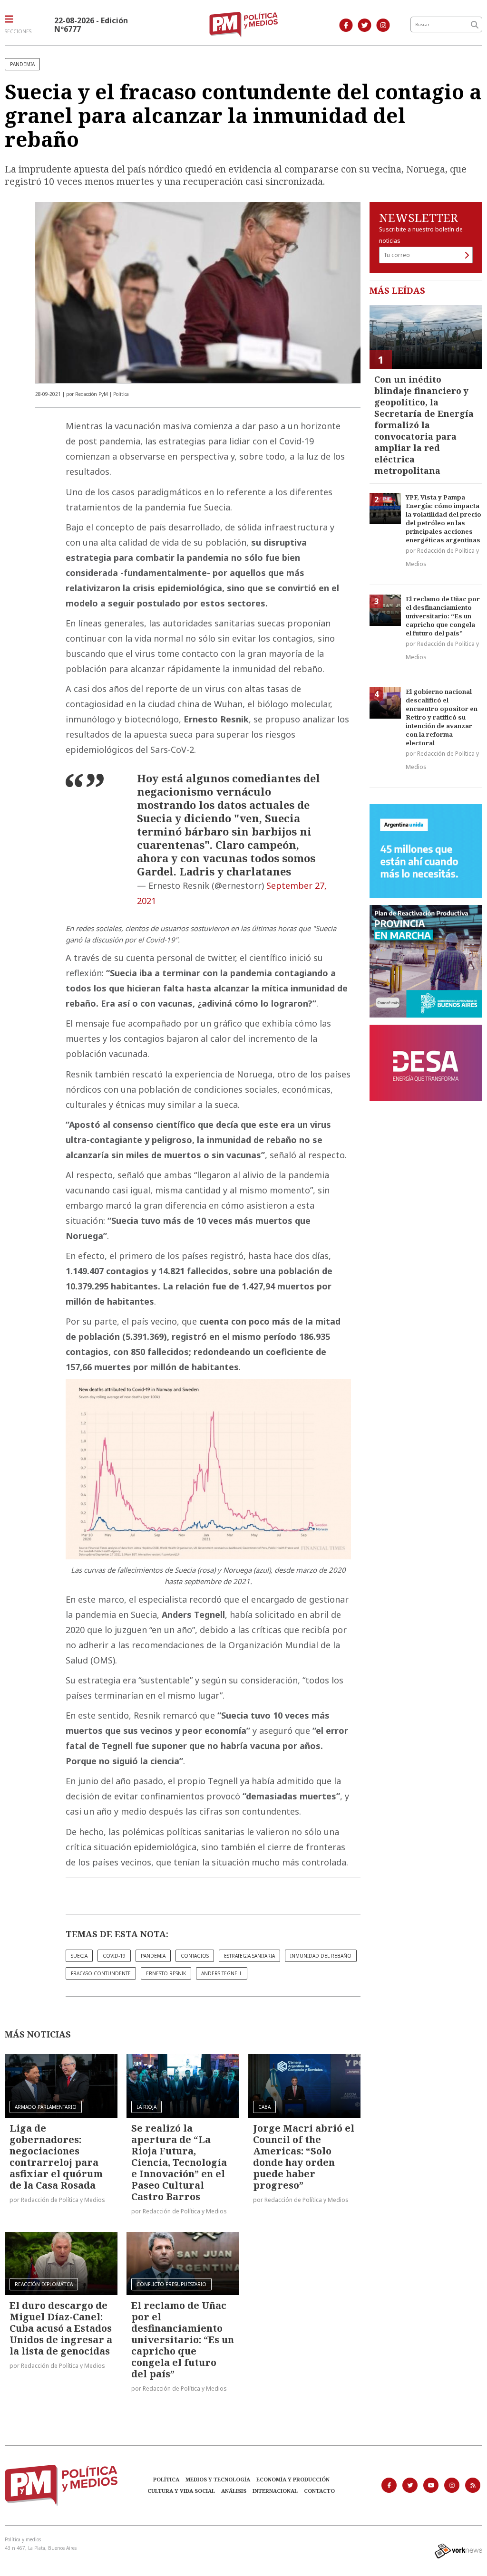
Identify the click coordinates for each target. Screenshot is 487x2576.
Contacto (319, 2491)
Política (166, 2479)
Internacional (275, 2491)
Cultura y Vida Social (181, 2491)
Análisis (234, 2491)
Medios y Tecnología (218, 2479)
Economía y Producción (293, 2479)
